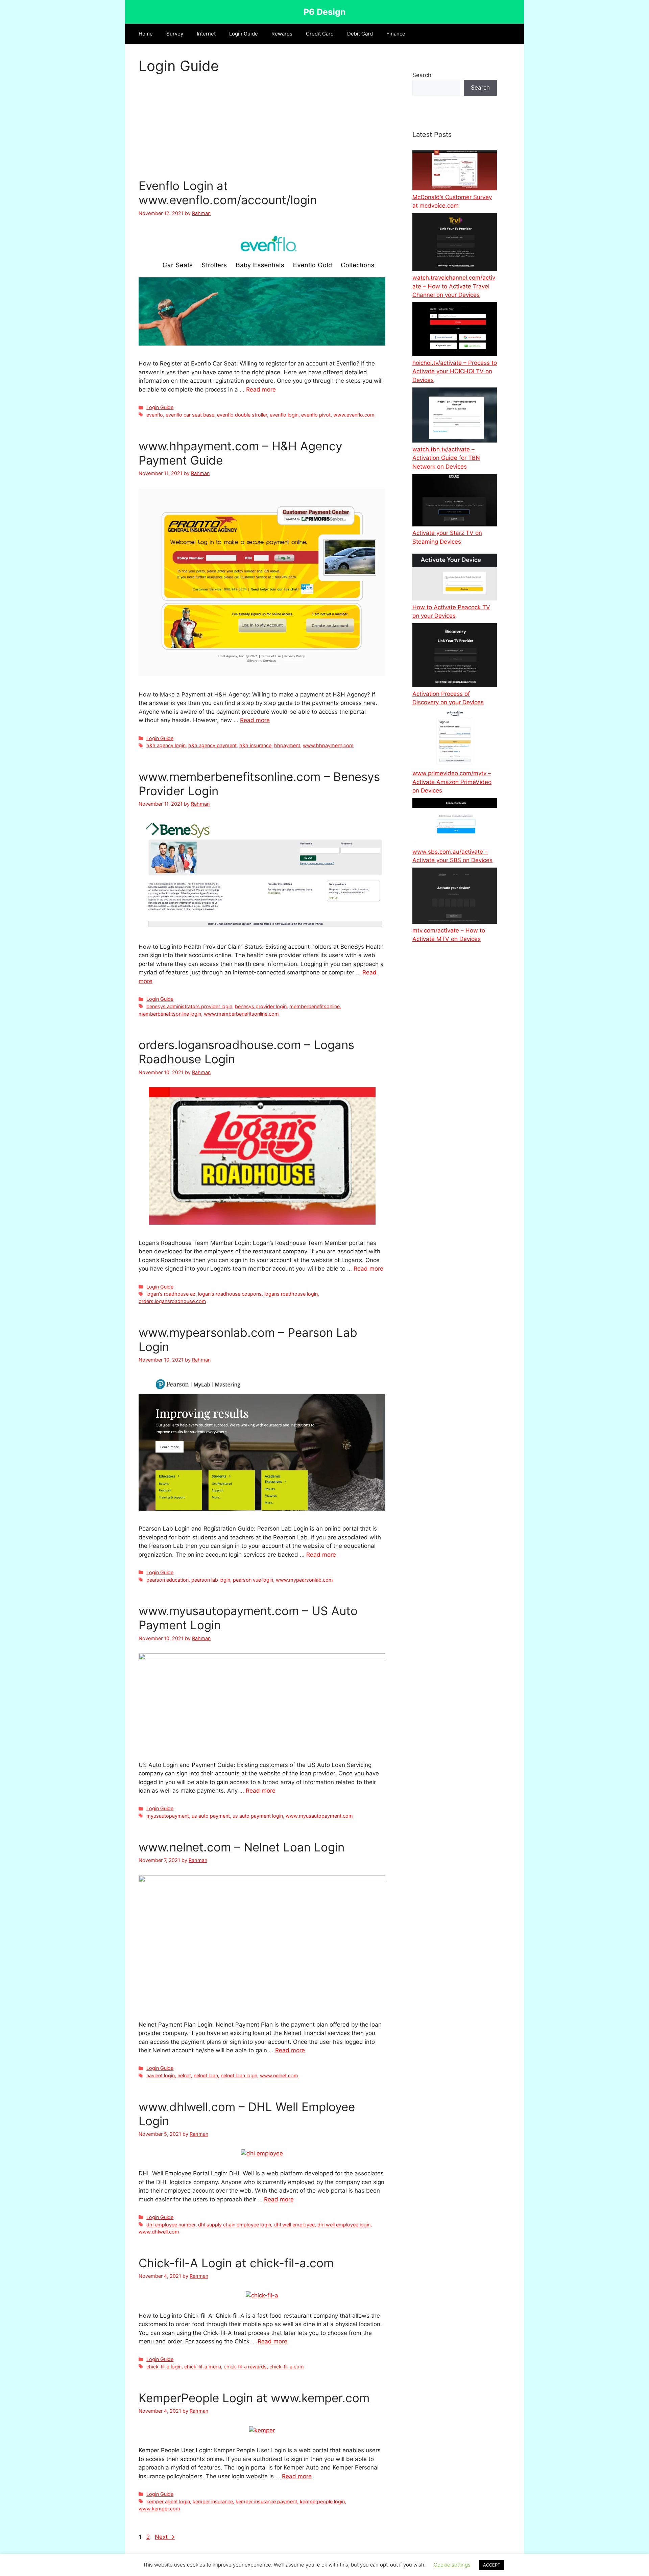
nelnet (184, 2075)
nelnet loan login (239, 2075)
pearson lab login (211, 1580)
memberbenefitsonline (315, 1006)
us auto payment (211, 1816)
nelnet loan (206, 2075)
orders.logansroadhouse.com (172, 1301)
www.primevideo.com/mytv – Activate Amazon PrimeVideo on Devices (452, 782)
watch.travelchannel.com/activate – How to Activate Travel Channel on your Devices (454, 286)
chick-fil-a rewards (245, 2367)
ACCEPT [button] (492, 2565)
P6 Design (325, 12)
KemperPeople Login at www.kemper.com (254, 2398)
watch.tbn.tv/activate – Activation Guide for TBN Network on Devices (446, 458)
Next (165, 2537)
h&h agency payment (212, 745)
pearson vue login (253, 1580)
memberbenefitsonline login (170, 1014)
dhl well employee (294, 2225)
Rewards (282, 34)
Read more (261, 389)
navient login (161, 2075)
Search (422, 75)
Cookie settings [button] (452, 2565)
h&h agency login (166, 745)
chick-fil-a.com (287, 2367)
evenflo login (284, 415)
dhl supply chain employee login (235, 2225)
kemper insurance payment (266, 2501)
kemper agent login (168, 2501)
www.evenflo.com (354, 415)
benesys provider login (261, 1006)
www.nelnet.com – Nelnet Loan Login (242, 1847)
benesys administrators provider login (189, 1006)
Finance (396, 34)
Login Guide (244, 34)
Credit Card (320, 34)
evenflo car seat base (190, 415)
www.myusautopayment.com (319, 1816)
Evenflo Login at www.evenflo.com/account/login (228, 193)
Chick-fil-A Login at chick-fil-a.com (236, 2263)
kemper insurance (213, 2501)
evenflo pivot (316, 415)
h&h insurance (255, 745)
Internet (206, 34)
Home (146, 34)
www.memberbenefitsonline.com (241, 1014)
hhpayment (287, 745)
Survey (175, 34)
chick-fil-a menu (203, 2367)
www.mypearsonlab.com (304, 1580)
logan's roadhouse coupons (230, 1294)
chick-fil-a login (164, 2367)
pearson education (167, 1580)
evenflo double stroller (242, 415)
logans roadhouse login (291, 1294)
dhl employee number (171, 2225)
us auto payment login (258, 1816)
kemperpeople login (322, 2501)
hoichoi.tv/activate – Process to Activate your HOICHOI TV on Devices (455, 371)
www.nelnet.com (279, 2075)
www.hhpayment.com (328, 745)
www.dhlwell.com (159, 2232)
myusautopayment (168, 1816)
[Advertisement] (262, 128)
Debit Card (360, 34)
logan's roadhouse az (171, 1294)
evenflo (155, 415)
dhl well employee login (344, 2225)
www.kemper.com (159, 2509)
